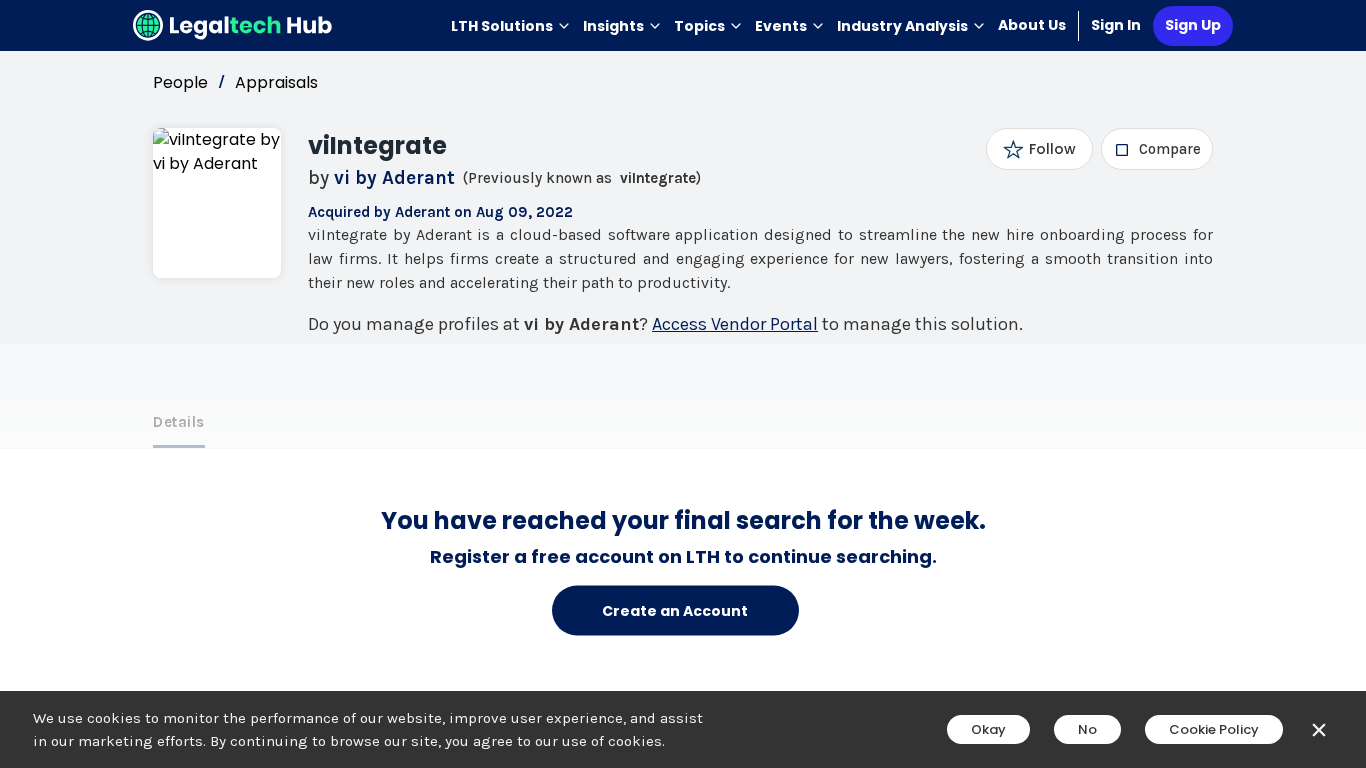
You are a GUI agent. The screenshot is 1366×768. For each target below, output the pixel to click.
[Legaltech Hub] (233, 25)
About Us (1032, 25)
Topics (699, 26)
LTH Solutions (502, 26)
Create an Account (675, 610)
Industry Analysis (902, 26)
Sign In (1116, 25)
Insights (613, 26)
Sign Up (1193, 25)
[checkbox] (1157, 149)
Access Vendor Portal (735, 324)
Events (781, 26)
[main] (683, 384)
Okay (988, 729)
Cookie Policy (1214, 729)
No (1087, 729)
